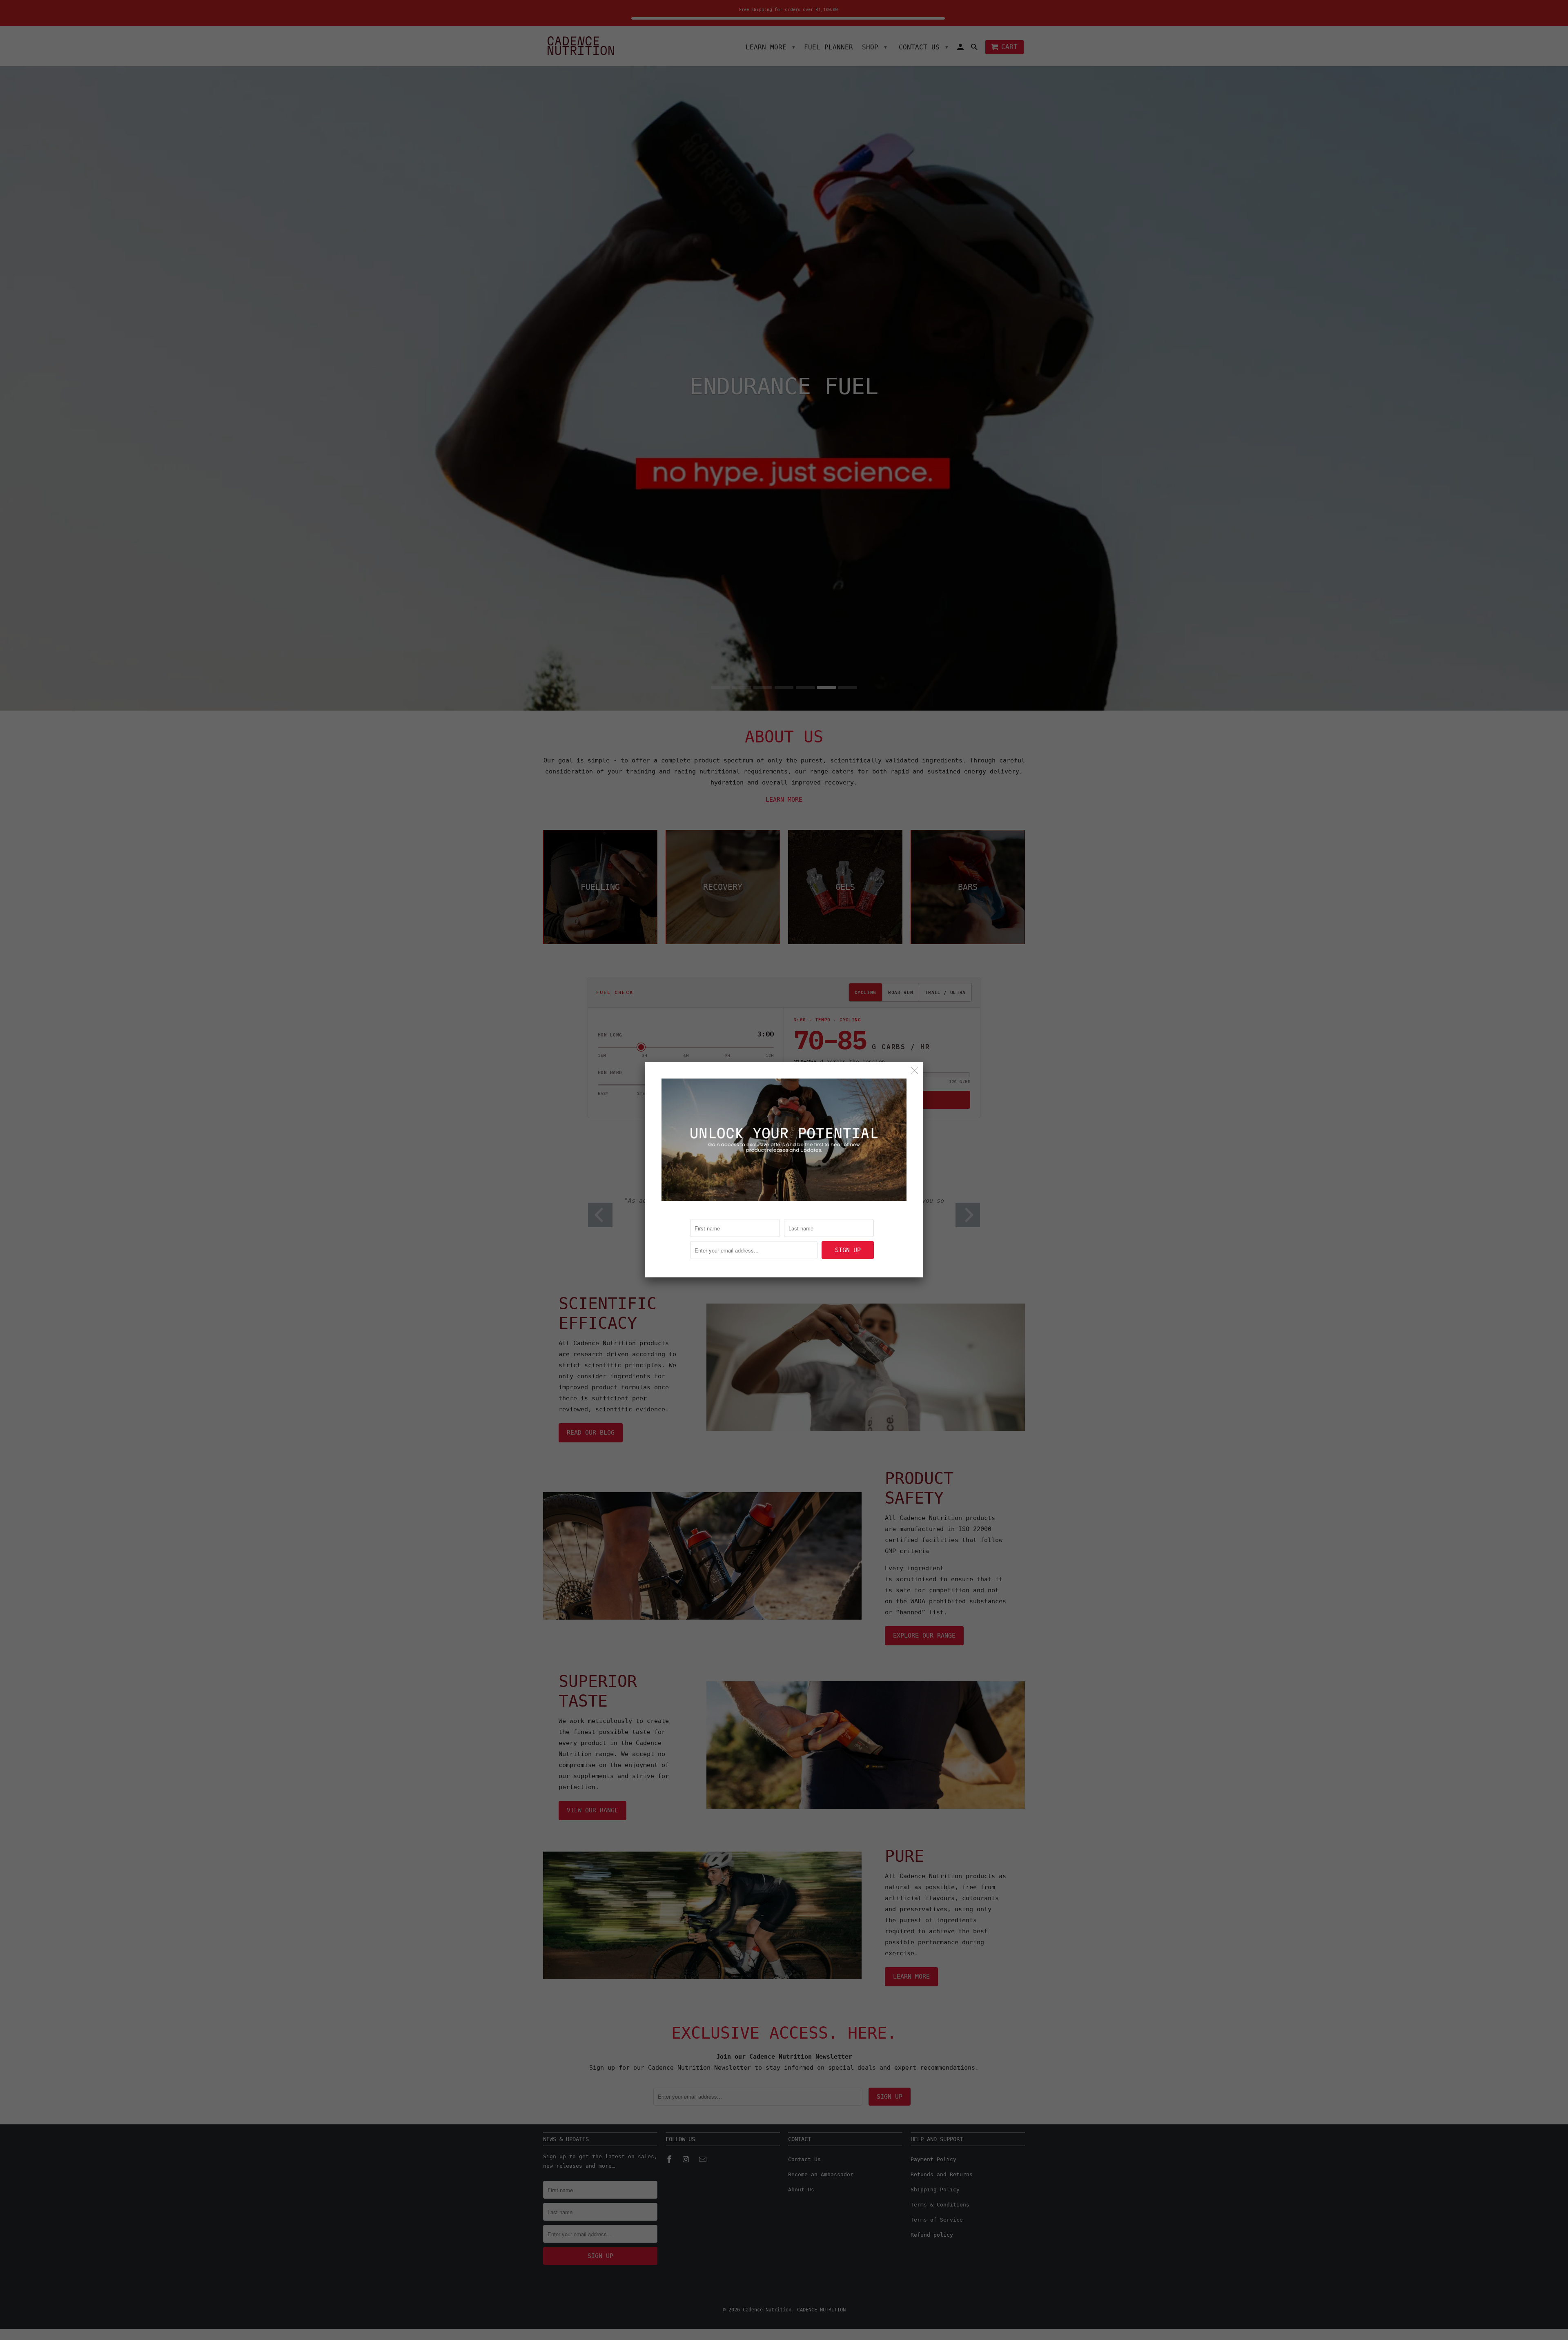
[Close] (914, 1071)
